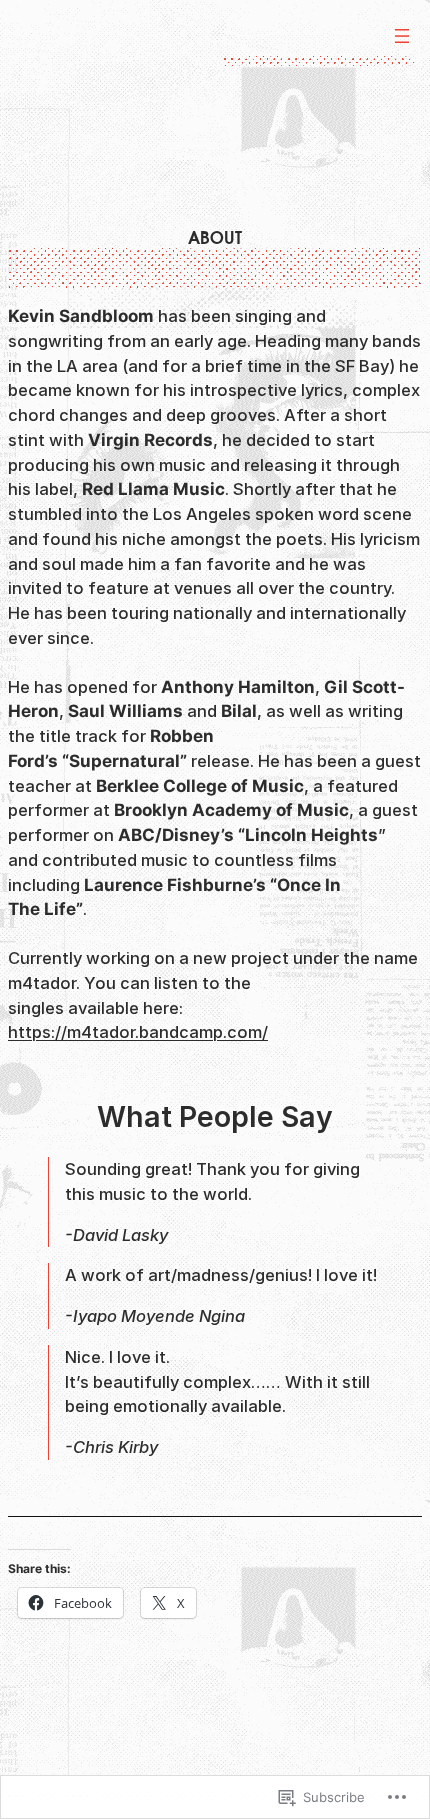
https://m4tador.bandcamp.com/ (138, 1032)
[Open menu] (402, 36)
